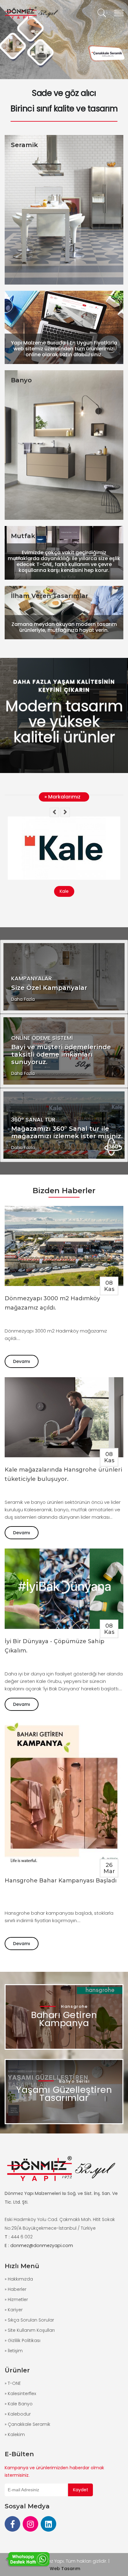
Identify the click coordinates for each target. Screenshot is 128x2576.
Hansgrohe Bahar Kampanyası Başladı (61, 1881)
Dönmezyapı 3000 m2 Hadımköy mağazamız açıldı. (52, 1303)
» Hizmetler (16, 2300)
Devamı (22, 1361)
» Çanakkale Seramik (27, 2424)
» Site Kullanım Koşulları (30, 2330)
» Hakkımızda (19, 2279)
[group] (64, 40)
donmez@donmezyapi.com (42, 2246)
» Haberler (16, 2289)
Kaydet (81, 2490)
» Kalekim (15, 2434)
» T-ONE (13, 2383)
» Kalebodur (18, 2414)
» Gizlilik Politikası (23, 2340)
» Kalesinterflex (20, 2394)
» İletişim (14, 2351)
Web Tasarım (65, 2569)
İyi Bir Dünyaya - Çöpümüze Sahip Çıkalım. (55, 1646)
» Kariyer (14, 2310)
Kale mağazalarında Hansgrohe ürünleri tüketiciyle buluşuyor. (63, 1474)
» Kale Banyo (19, 2404)
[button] (54, 812)
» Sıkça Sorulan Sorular (29, 2320)
